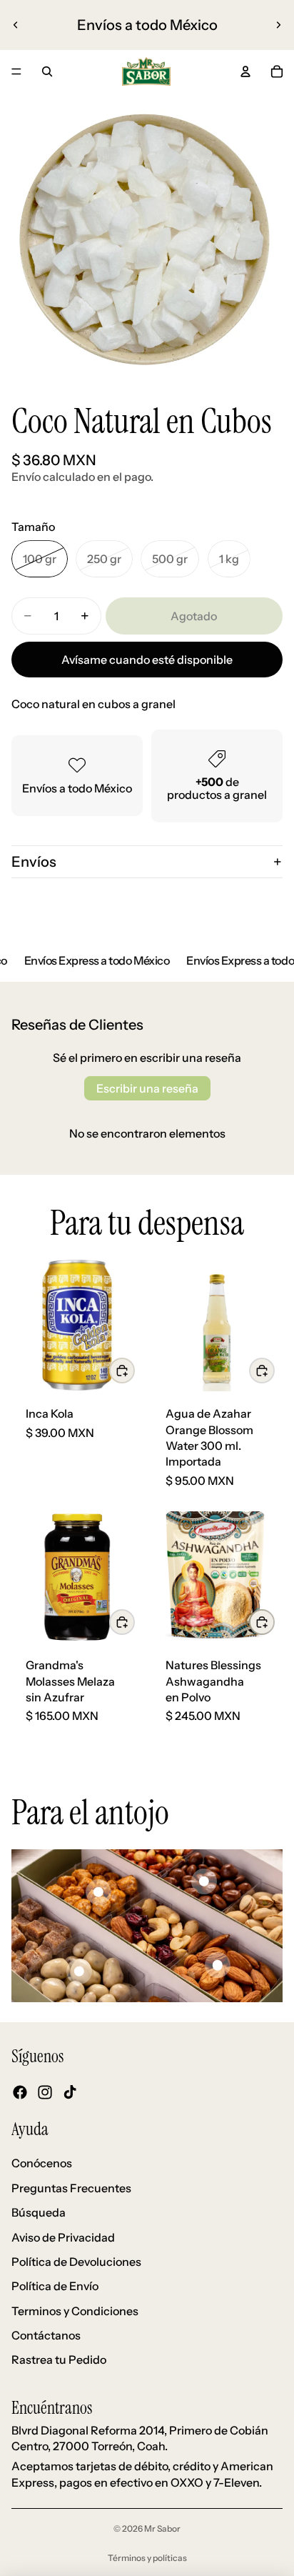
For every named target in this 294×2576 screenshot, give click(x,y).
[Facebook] (20, 2092)
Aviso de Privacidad (63, 2237)
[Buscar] (47, 71)
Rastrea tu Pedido (59, 2359)
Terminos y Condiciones (75, 2311)
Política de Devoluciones (76, 2262)
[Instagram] (45, 2092)
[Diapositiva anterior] (16, 25)
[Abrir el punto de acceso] (98, 1892)
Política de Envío (55, 2286)
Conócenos (42, 2163)
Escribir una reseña (147, 1088)
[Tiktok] (70, 2092)
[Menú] (16, 71)
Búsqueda (39, 2212)
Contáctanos (46, 2335)
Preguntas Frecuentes (71, 2188)
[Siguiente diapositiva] (278, 25)
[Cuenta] (245, 71)
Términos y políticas (147, 2558)
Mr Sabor (162, 2528)
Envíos (34, 862)
